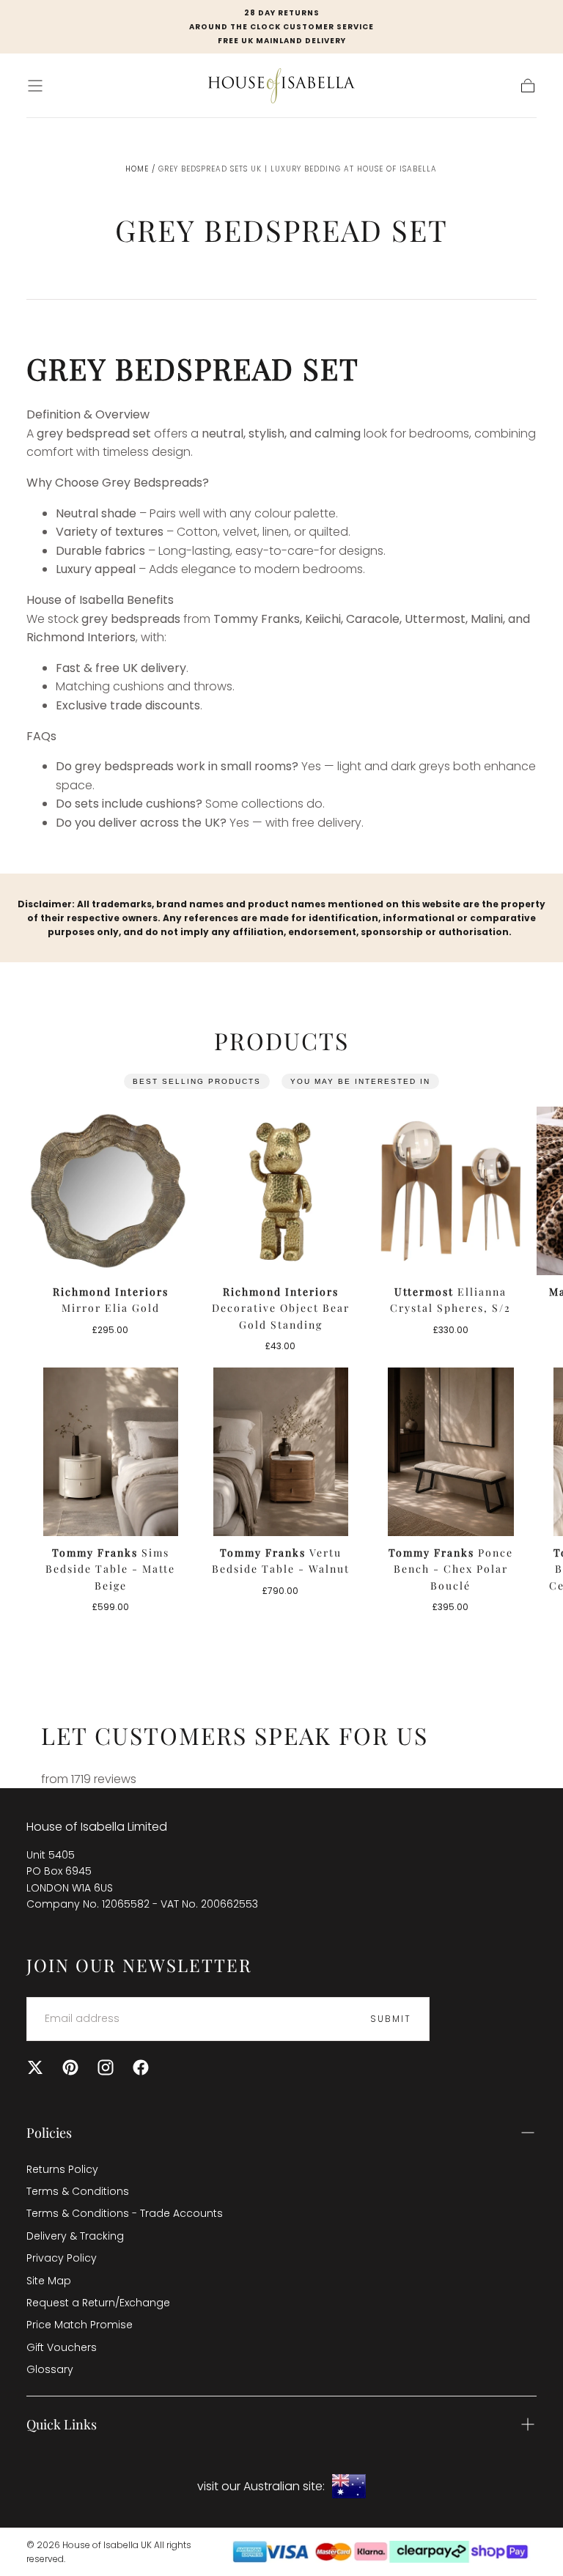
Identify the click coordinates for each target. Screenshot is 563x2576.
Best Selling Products (197, 1081)
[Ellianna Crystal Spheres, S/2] (451, 1191)
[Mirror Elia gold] (111, 1191)
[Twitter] (35, 2067)
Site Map (49, 2281)
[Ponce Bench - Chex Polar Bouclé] (451, 1452)
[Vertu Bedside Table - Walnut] (281, 1452)
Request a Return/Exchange (98, 2303)
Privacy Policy (62, 2258)
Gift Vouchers (62, 2347)
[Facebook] (141, 2067)
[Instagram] (106, 2067)
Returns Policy (62, 2169)
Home (137, 169)
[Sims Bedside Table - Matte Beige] (111, 1452)
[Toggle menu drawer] (35, 86)
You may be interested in (360, 1081)
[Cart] (528, 86)
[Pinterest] (70, 2067)
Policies (49, 2133)
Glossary (50, 2369)
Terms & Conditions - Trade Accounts (125, 2213)
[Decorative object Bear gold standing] (281, 1191)
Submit (391, 2019)
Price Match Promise (80, 2325)
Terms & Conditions (78, 2191)
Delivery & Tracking (75, 2236)
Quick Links (62, 2424)
